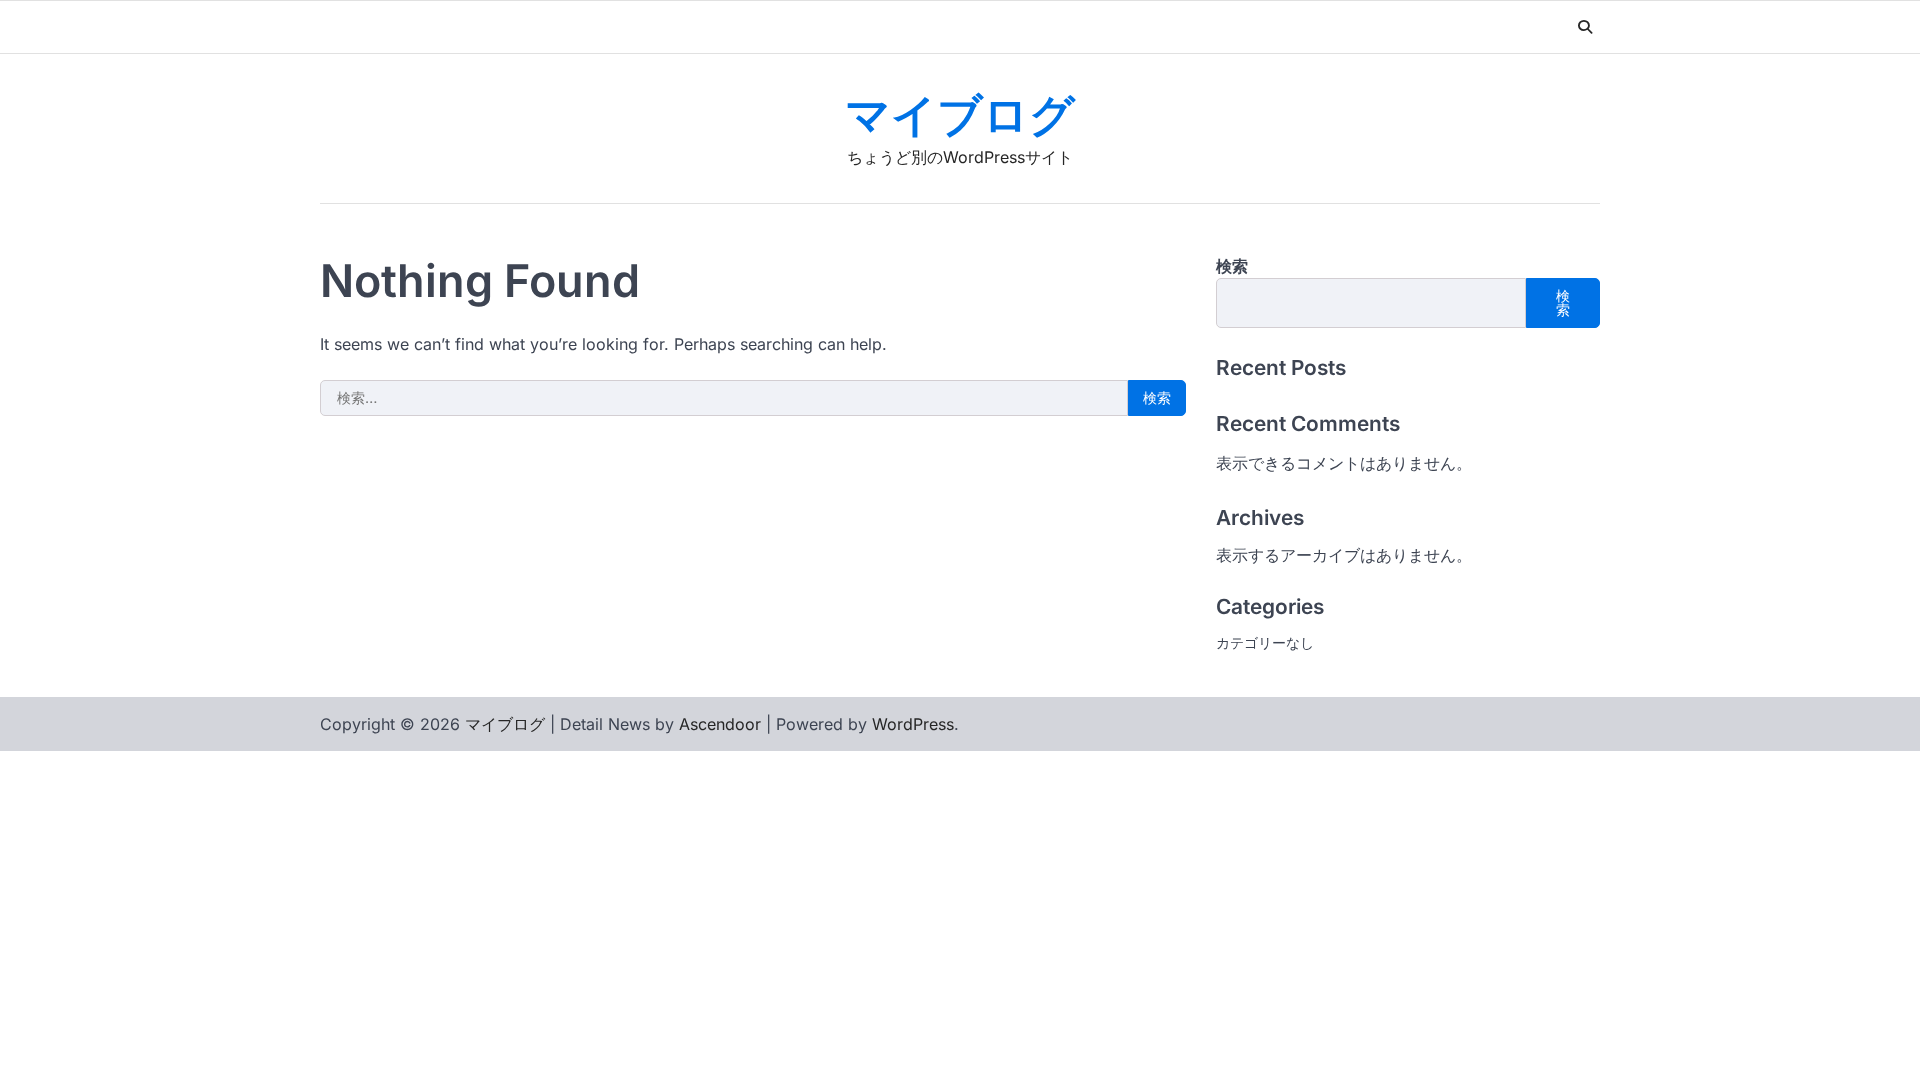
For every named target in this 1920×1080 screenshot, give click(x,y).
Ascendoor (720, 724)
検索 (1232, 266)
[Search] (1585, 27)
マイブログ (960, 117)
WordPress (913, 724)
